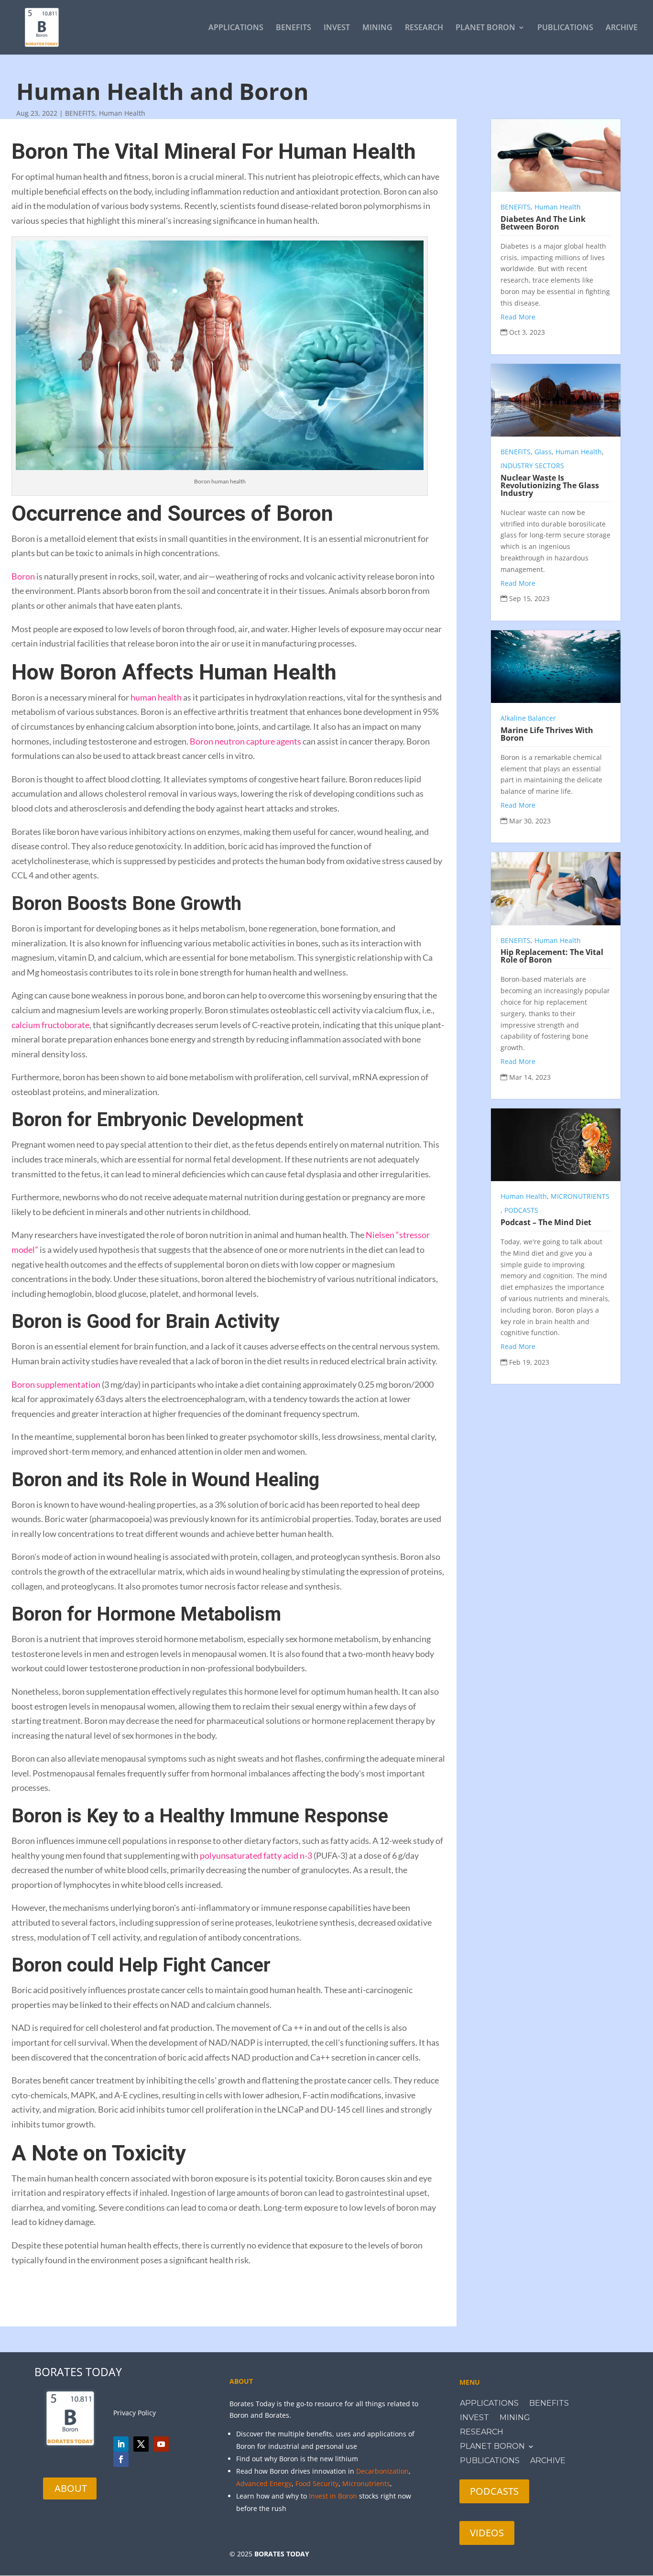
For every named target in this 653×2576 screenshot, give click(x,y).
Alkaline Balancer (528, 718)
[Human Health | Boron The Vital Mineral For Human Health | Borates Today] (42, 27)
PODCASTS (521, 1210)
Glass (543, 452)
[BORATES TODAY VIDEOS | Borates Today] (161, 2444)
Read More (518, 317)
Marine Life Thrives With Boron (547, 734)
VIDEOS (487, 2533)
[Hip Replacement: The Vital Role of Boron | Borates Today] (556, 888)
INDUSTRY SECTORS (532, 466)
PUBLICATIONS (565, 28)
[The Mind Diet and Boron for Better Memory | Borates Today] (556, 1145)
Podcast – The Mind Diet (546, 1222)
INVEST (337, 28)
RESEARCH (424, 28)
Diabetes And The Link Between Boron (543, 223)
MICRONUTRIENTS (580, 1196)
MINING (377, 28)
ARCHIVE (622, 28)
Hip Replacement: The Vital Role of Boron (552, 956)
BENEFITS (294, 28)
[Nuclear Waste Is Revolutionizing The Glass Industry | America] (556, 400)
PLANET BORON (485, 28)
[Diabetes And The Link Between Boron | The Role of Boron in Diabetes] (556, 155)
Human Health (122, 113)
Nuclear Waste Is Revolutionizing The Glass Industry (550, 485)
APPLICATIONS (236, 28)
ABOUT (71, 2488)
